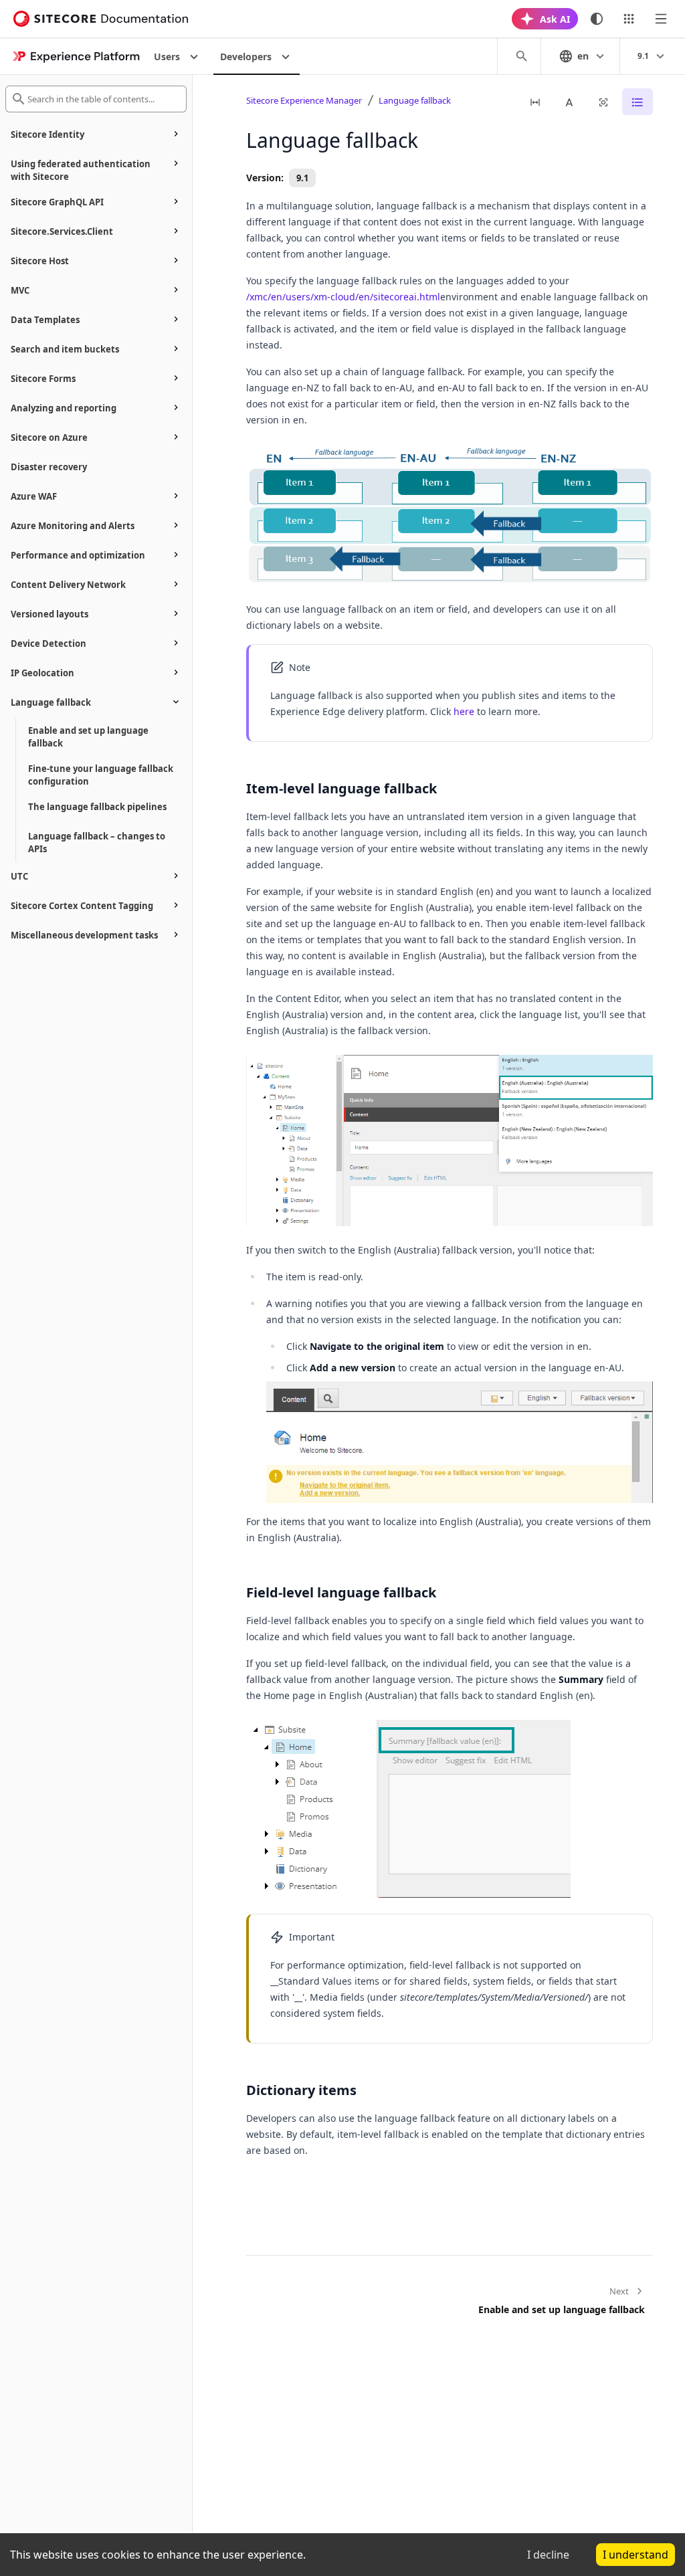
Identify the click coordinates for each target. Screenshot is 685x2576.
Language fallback (415, 100)
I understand (635, 2555)
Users (167, 57)
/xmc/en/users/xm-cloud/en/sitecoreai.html (343, 297)
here (464, 711)
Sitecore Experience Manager (304, 100)
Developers (246, 57)
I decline (548, 2555)
